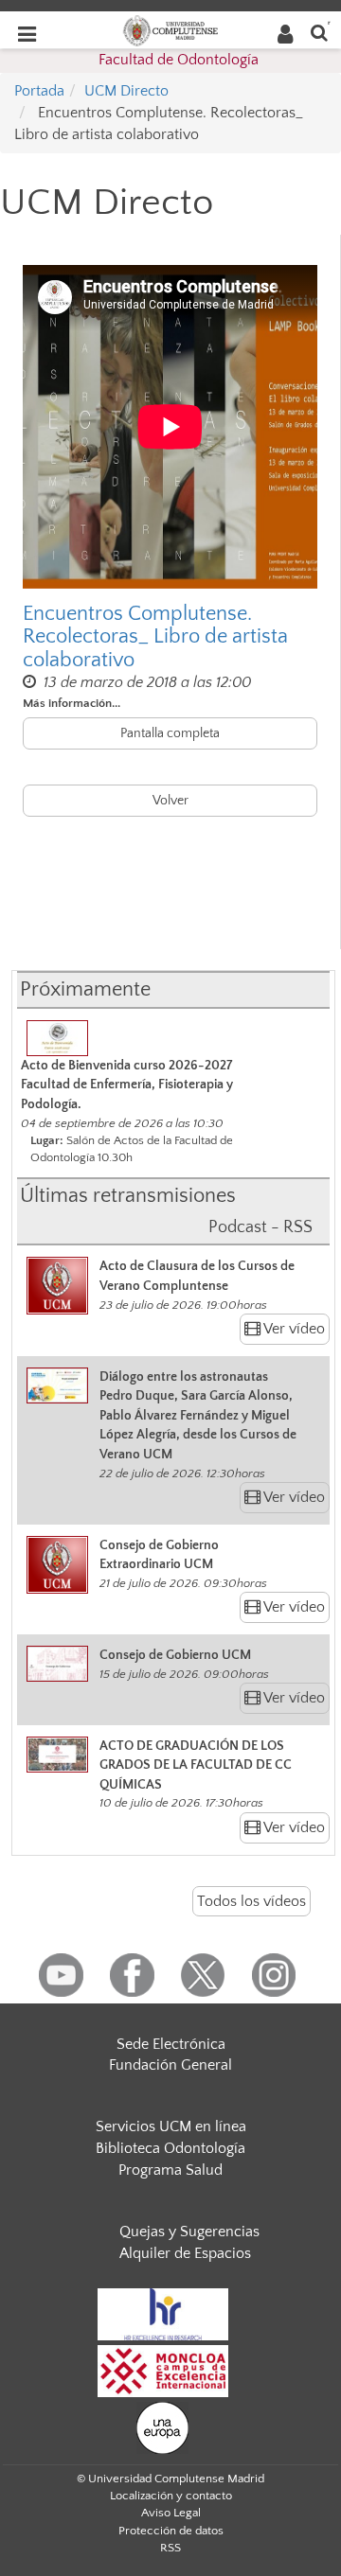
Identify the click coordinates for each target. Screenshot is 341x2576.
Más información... (72, 703)
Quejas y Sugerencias (189, 2232)
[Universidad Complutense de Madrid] (170, 29)
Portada (39, 91)
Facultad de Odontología (179, 60)
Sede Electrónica (171, 2044)
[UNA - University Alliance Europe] (162, 2427)
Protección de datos (171, 2531)
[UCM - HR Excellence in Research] (163, 2314)
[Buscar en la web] (319, 32)
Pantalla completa (170, 733)
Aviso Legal (171, 2513)
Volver (170, 801)
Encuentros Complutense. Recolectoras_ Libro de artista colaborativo (155, 637)
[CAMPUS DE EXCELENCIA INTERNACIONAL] (163, 2371)
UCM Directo (126, 91)
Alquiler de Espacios (185, 2253)
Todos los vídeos (251, 1901)
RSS (170, 2548)
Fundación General (170, 2065)
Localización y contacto (171, 2496)
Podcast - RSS (260, 1227)
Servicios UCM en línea (171, 2126)
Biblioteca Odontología (170, 2148)
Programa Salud (170, 2170)
